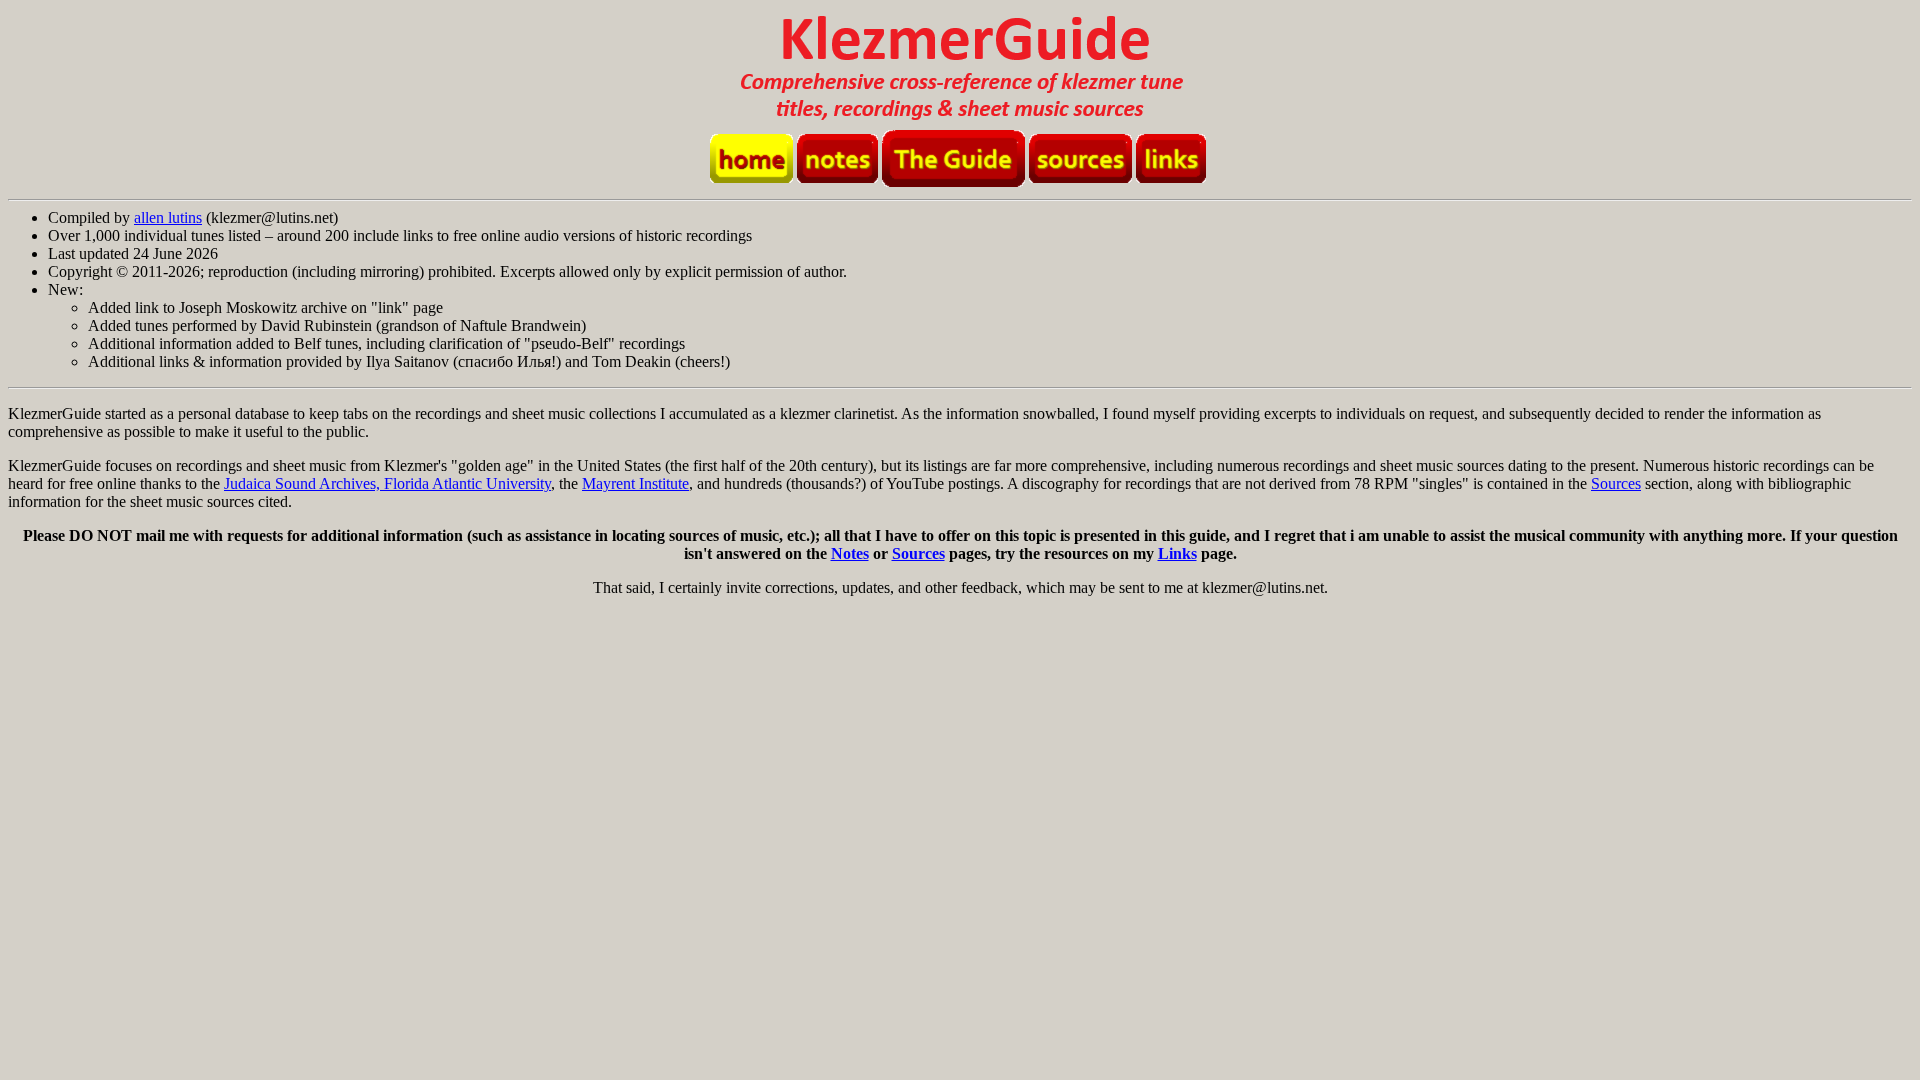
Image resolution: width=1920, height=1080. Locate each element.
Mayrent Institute (635, 483)
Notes (850, 553)
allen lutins (168, 217)
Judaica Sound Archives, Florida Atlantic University (387, 483)
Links (1177, 553)
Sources (1616, 483)
